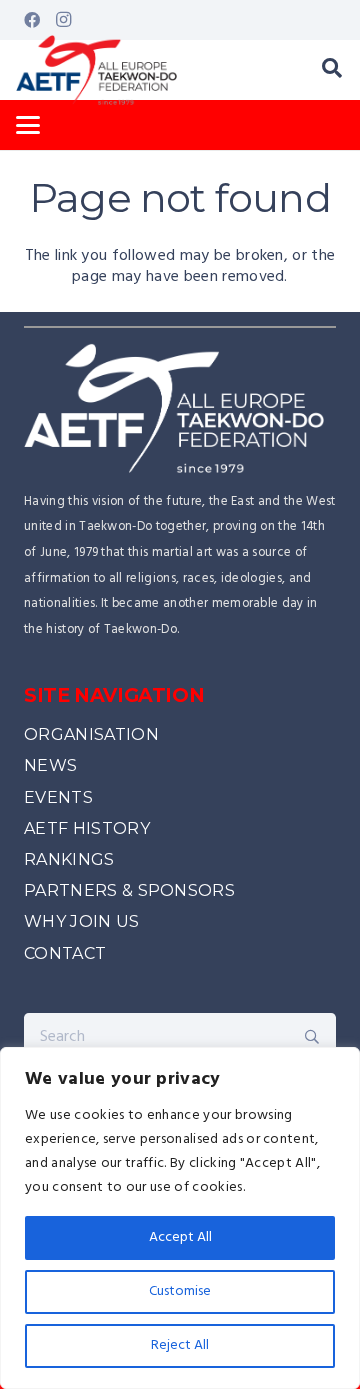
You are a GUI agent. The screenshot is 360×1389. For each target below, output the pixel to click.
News (50, 765)
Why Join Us (82, 921)
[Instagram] (64, 20)
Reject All (180, 1345)
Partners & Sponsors (129, 890)
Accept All (180, 1237)
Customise (180, 1291)
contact (65, 953)
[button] (332, 70)
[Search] (312, 1037)
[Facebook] (32, 20)
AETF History (87, 828)
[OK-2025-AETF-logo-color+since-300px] (96, 70)
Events (58, 797)
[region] (180, 1218)
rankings (69, 859)
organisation (91, 734)
